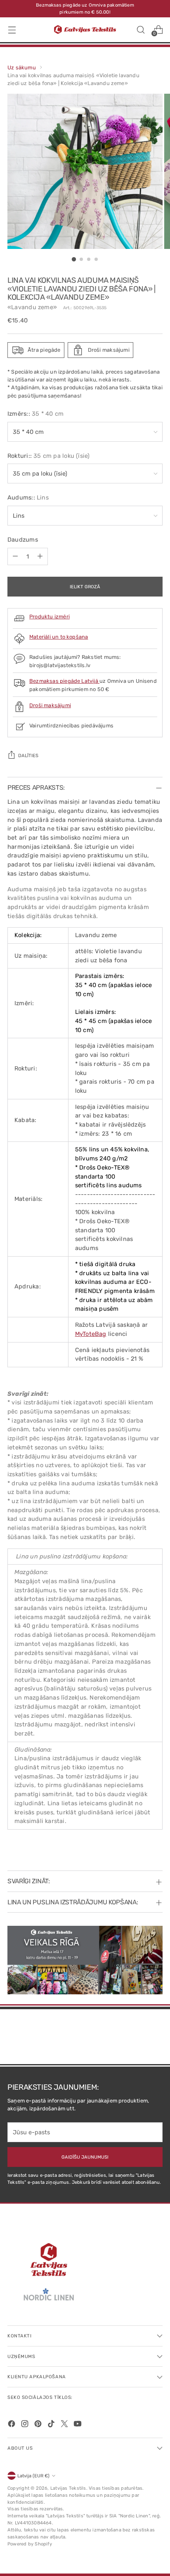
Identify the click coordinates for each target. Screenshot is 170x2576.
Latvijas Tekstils (68, 2488)
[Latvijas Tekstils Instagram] (26, 2425)
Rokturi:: (49, 456)
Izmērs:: (35, 414)
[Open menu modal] (12, 30)
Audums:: (28, 497)
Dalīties (28, 755)
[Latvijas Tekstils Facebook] (12, 2425)
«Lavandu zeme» (32, 307)
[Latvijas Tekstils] (85, 30)
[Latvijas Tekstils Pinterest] (39, 2425)
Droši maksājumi (50, 705)
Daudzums (23, 540)
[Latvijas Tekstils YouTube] (78, 2425)
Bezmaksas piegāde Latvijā (64, 681)
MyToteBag (91, 1334)
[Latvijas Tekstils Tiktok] (52, 2425)
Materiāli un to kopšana (59, 637)
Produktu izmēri (50, 617)
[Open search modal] (140, 30)
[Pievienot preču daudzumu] (40, 556)
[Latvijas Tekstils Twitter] (65, 2425)
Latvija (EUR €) (33, 2476)
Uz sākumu (22, 67)
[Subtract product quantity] (15, 556)
